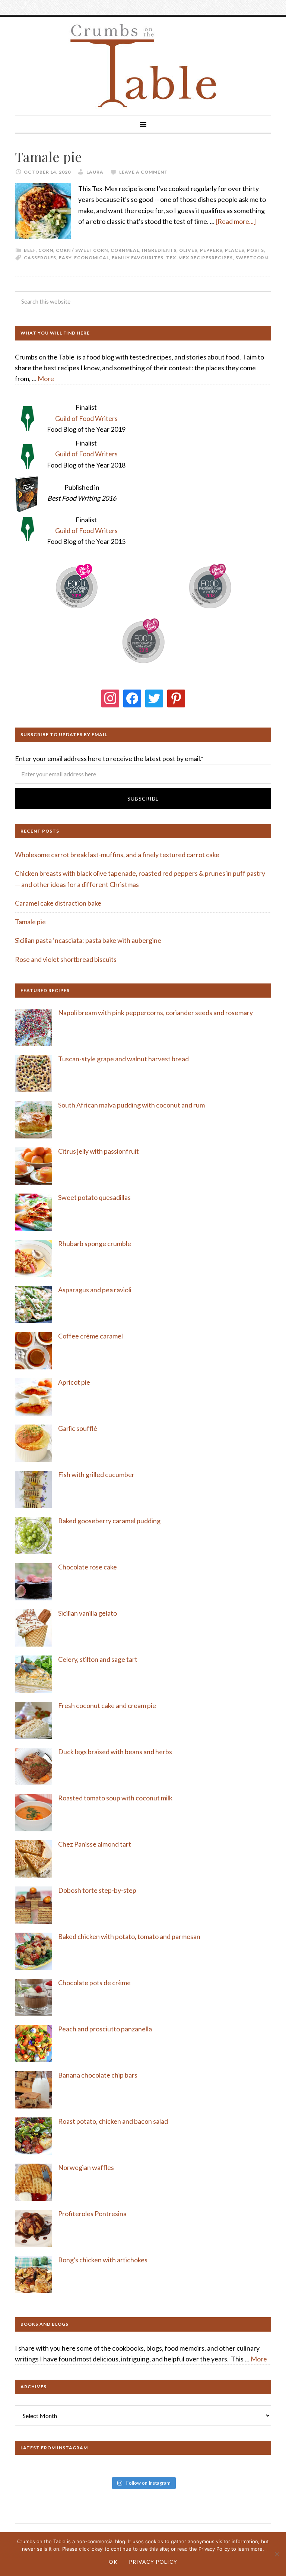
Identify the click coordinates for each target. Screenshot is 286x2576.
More (46, 378)
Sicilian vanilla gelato (88, 1613)
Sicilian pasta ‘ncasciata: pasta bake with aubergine (88, 940)
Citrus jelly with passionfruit (98, 1151)
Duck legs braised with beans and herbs (115, 1752)
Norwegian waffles (86, 2167)
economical (92, 258)
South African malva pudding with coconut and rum (131, 1105)
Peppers (211, 250)
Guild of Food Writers (86, 418)
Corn (46, 250)
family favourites (138, 258)
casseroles (40, 258)
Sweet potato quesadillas (94, 1197)
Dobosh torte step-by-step (97, 1890)
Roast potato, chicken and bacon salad (113, 2121)
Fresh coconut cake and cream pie (107, 1705)
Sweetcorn (252, 258)
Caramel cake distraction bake (58, 903)
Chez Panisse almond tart (95, 1844)
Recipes (222, 258)
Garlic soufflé (78, 1428)
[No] (277, 2554)
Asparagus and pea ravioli (95, 1290)
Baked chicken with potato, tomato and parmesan (129, 1936)
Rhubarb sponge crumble (95, 1243)
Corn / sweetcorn (82, 250)
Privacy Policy (153, 2562)
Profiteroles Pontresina (92, 2214)
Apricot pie (74, 1382)
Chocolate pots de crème (94, 1983)
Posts (255, 250)
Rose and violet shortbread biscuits (66, 959)
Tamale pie (48, 156)
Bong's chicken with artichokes (103, 2260)
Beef (30, 250)
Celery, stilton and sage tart (98, 1659)
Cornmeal (125, 250)
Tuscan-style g (79, 1059)
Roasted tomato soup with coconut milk (115, 1798)
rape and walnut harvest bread (145, 1059)
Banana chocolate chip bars (98, 2075)
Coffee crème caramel (91, 1336)
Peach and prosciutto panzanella (105, 2029)
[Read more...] (236, 221)
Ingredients (159, 250)
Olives (188, 250)
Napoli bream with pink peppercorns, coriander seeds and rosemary (155, 1013)
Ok (113, 2562)
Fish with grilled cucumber (96, 1474)
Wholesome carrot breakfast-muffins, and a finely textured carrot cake (117, 855)
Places (235, 250)
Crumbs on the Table (143, 66)
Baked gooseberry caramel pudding (109, 1521)
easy (65, 258)
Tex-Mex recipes (189, 258)
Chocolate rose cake (88, 1567)
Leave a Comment (144, 172)
